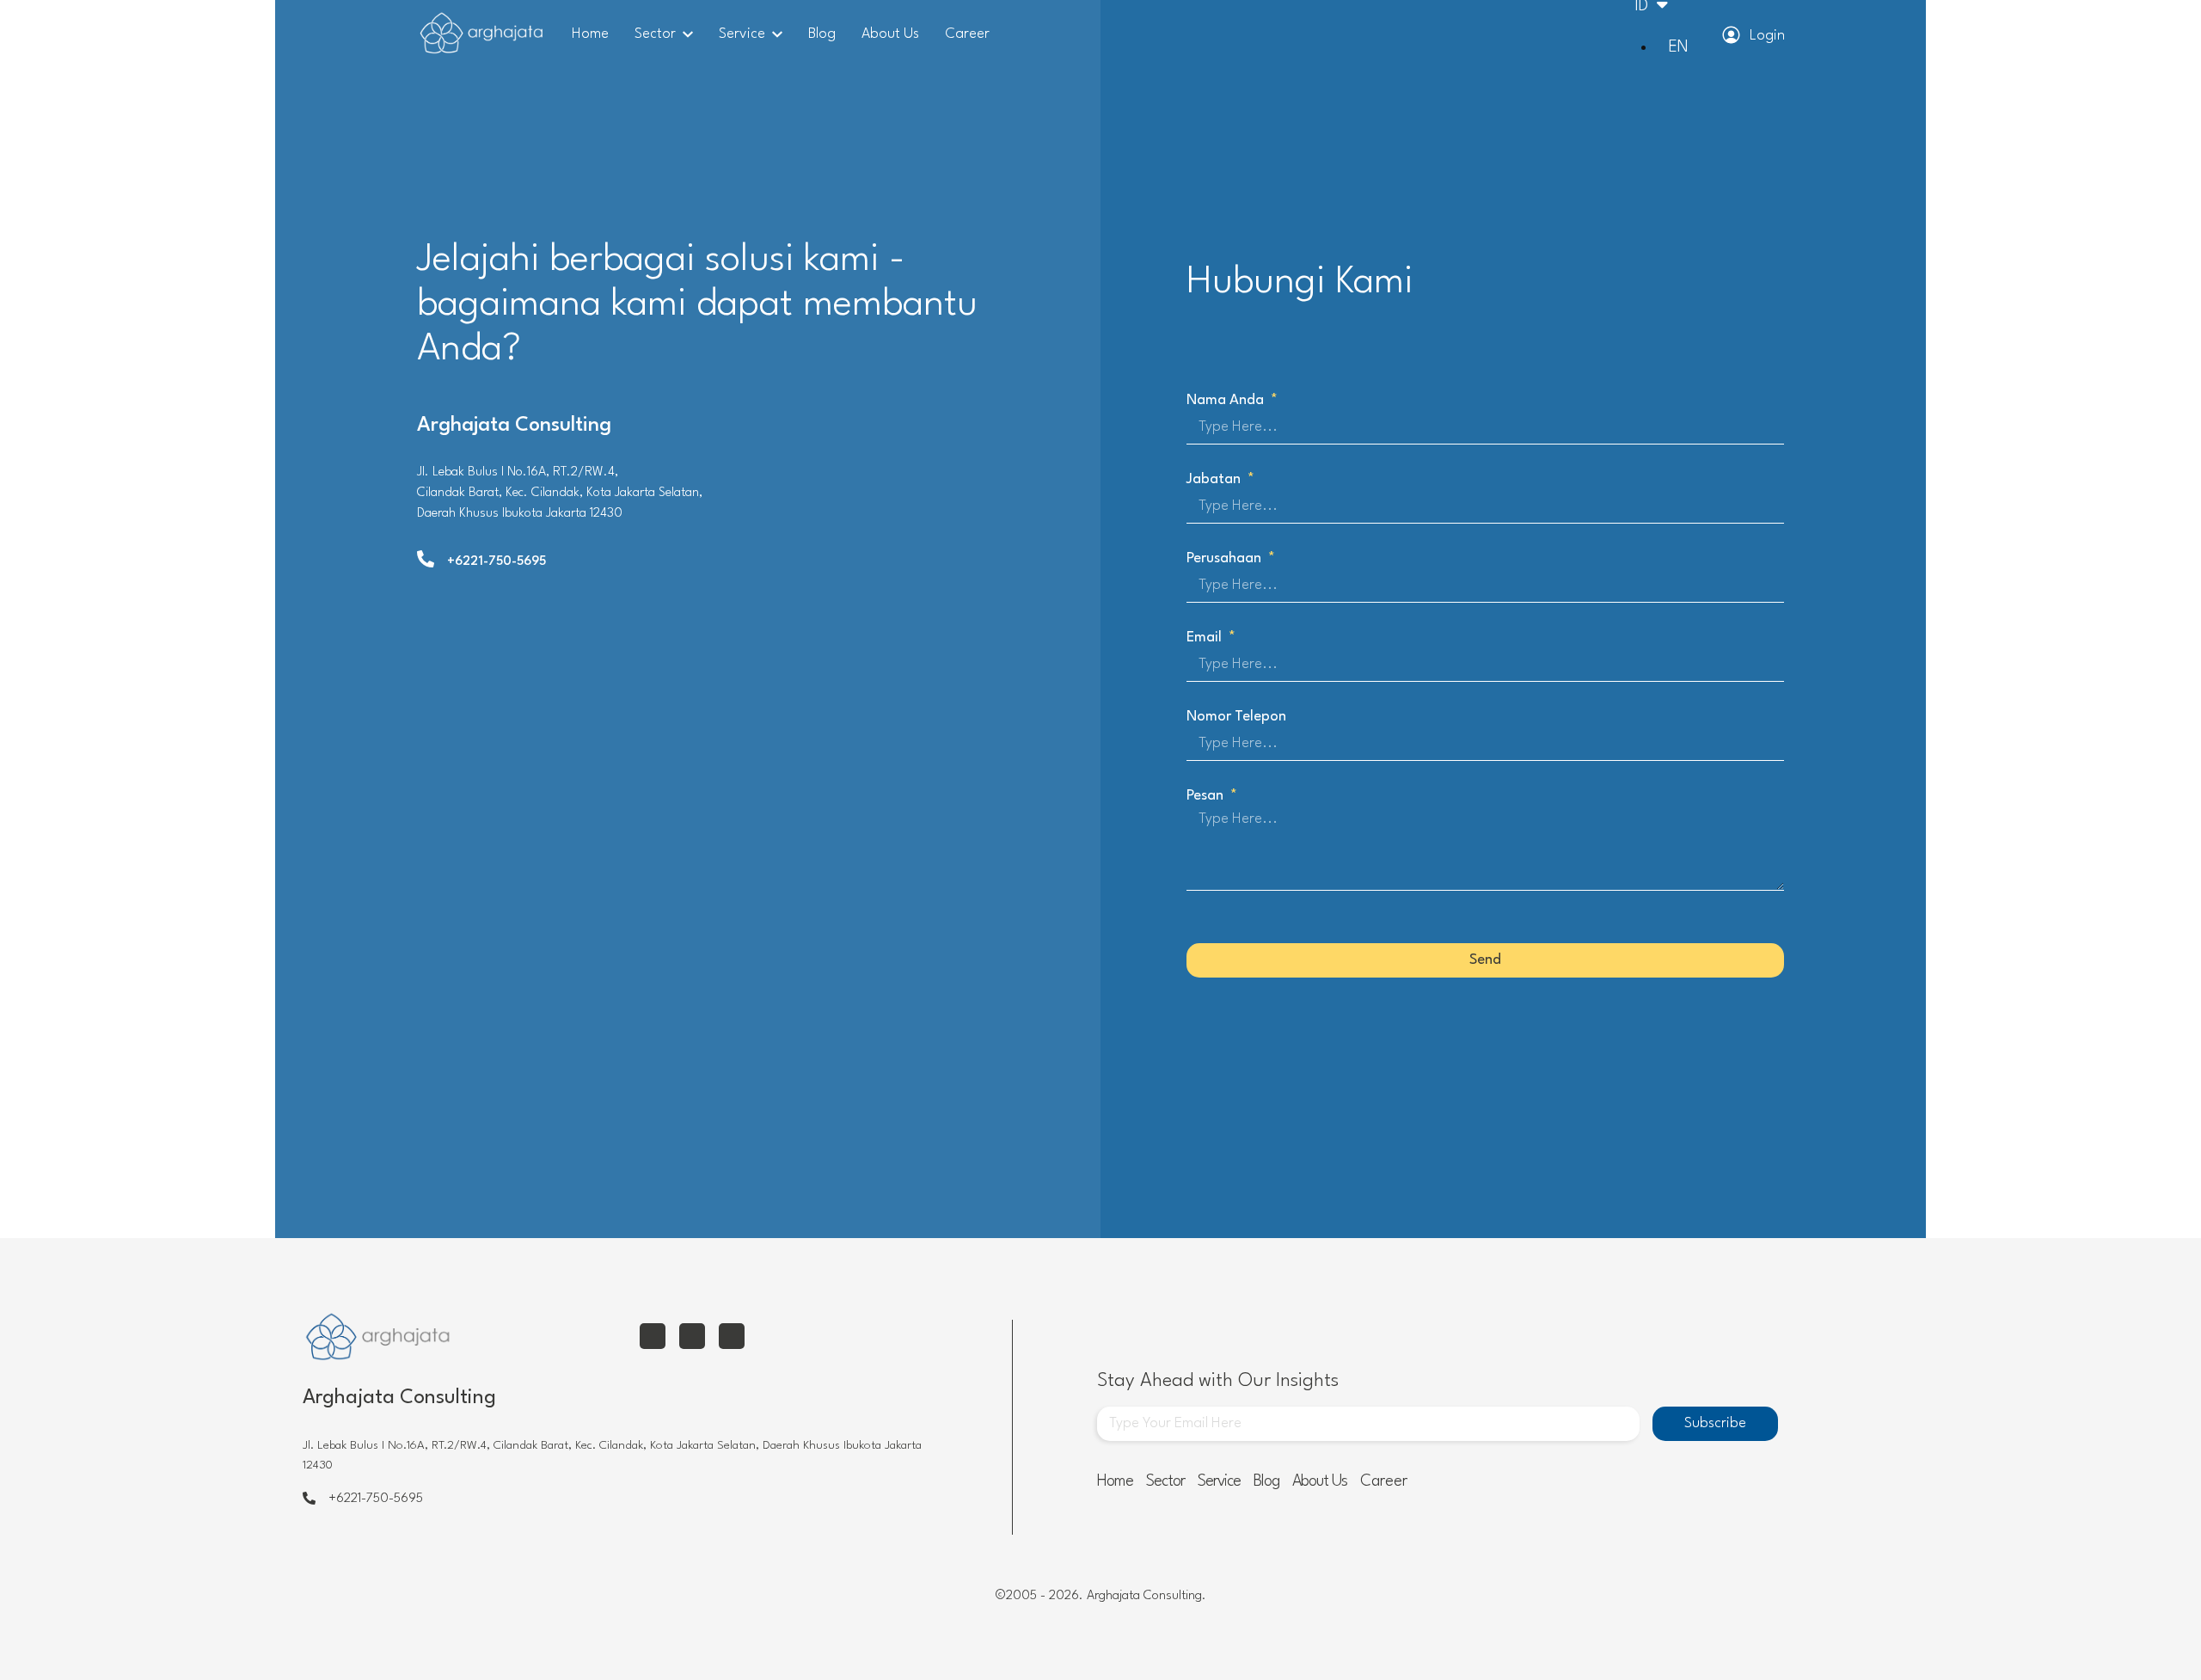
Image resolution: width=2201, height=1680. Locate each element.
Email (1206, 638)
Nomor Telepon (1236, 717)
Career (967, 34)
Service (742, 34)
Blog (822, 34)
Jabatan (1215, 479)
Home (590, 34)
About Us (890, 34)
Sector (655, 34)
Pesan (1207, 796)
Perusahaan (1226, 558)
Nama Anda (1227, 400)
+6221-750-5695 (497, 562)
